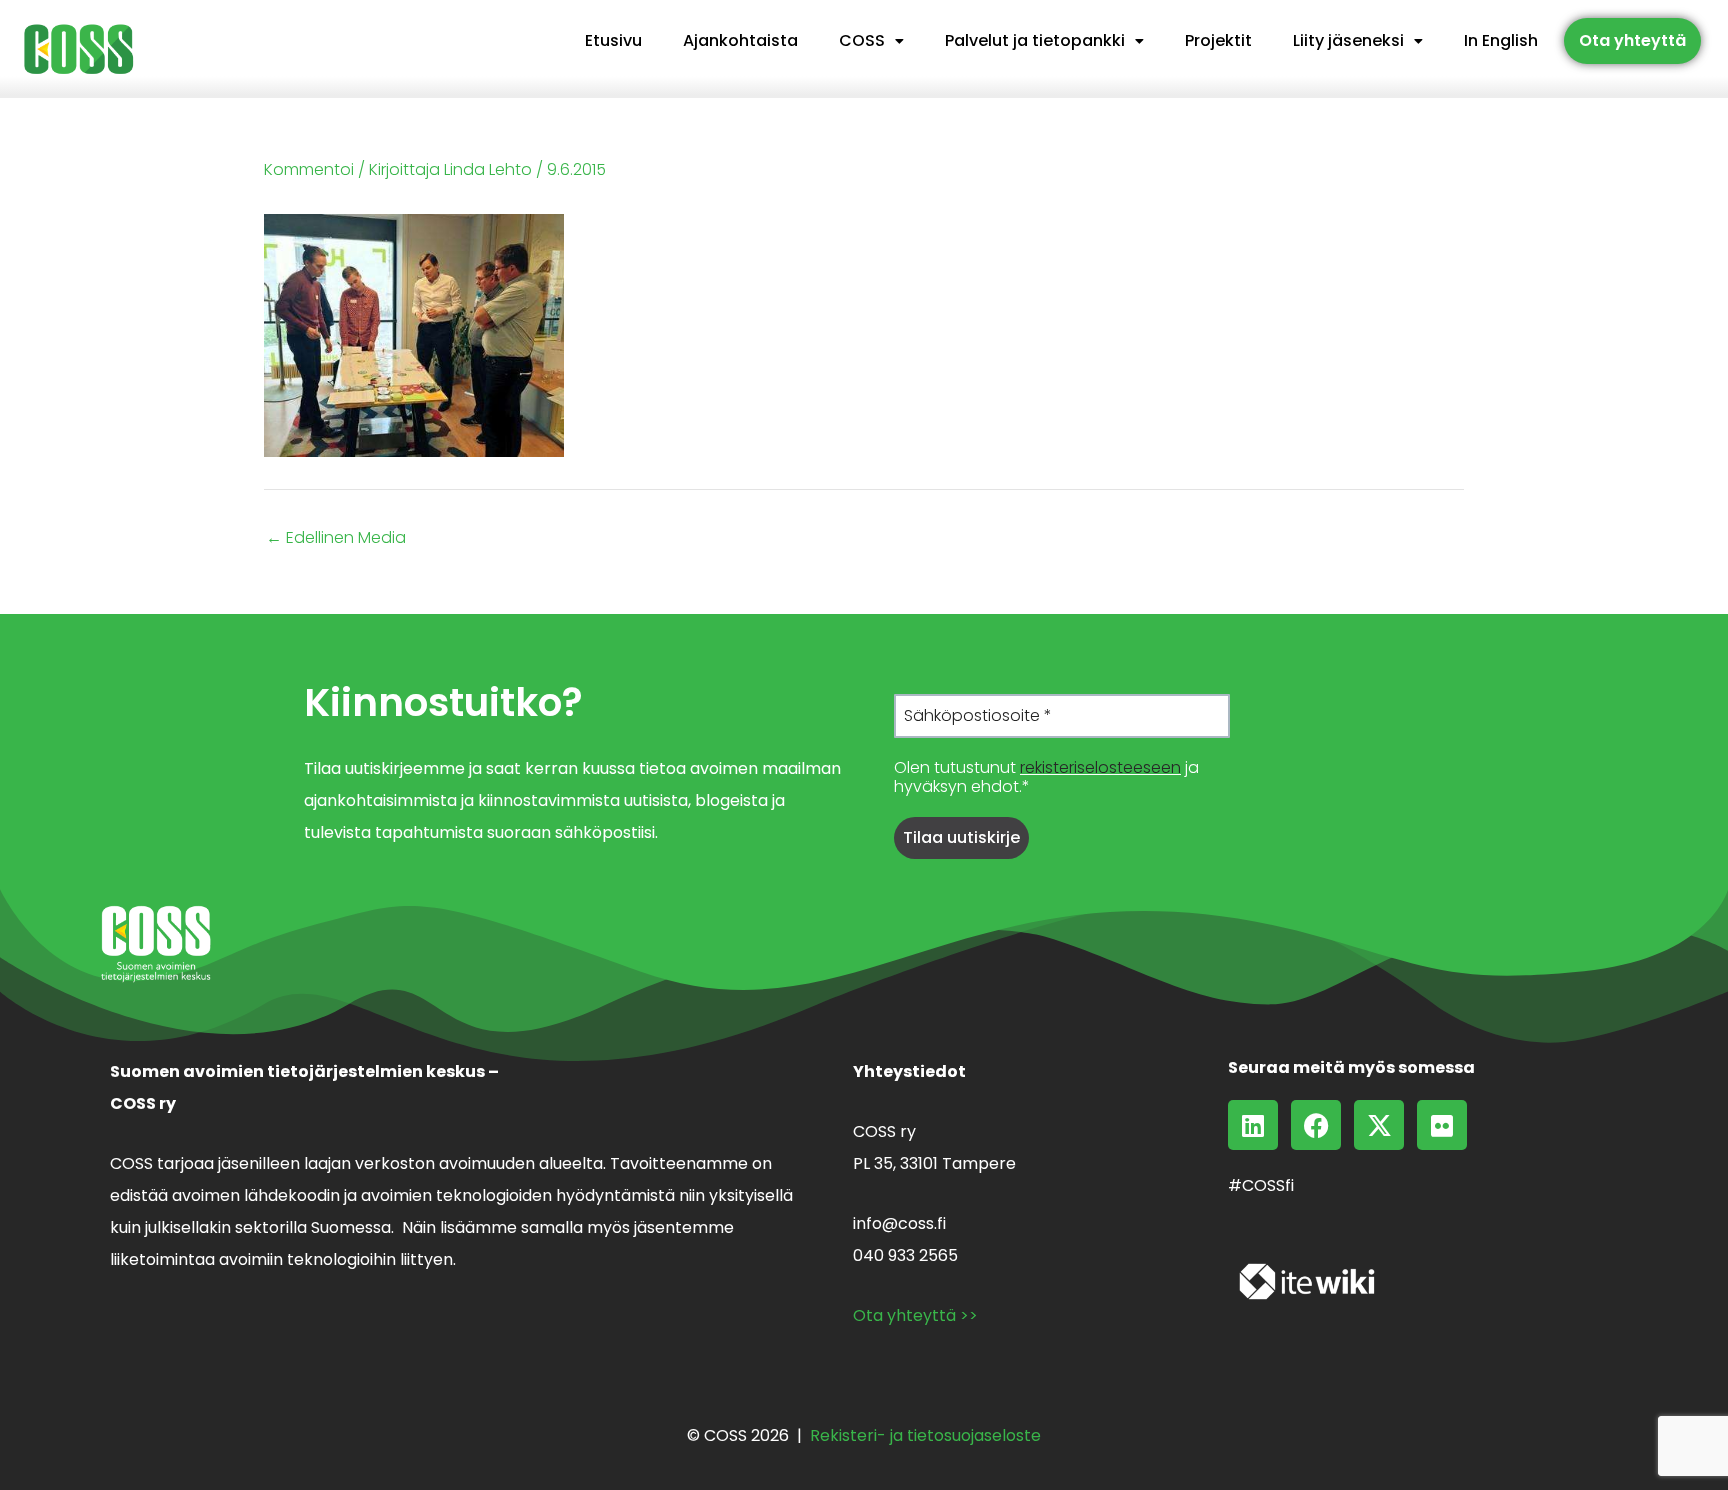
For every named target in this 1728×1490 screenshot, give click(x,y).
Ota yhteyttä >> (915, 1315)
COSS (862, 40)
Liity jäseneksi (1348, 40)
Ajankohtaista (740, 40)
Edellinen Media (336, 538)
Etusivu (613, 40)
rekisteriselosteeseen (1100, 767)
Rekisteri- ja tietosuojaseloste (925, 1435)
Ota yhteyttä (1632, 40)
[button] (871, 41)
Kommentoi (309, 169)
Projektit (1218, 40)
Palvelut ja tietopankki (1035, 40)
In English (1501, 40)
